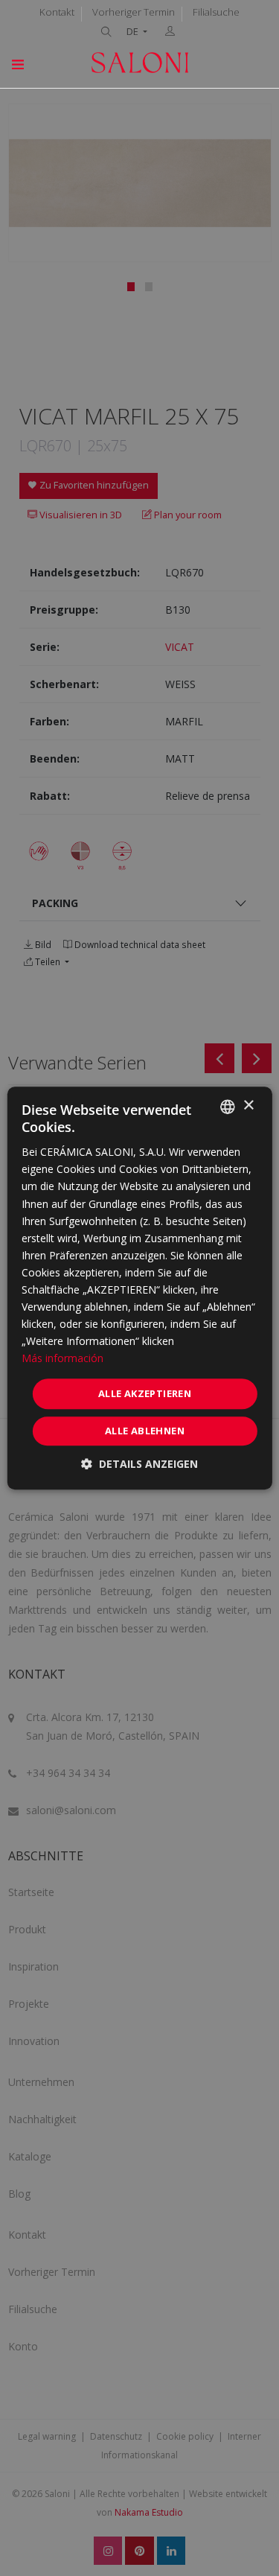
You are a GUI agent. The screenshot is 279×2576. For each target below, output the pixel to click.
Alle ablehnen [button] (145, 1431)
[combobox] (228, 1107)
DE (134, 32)
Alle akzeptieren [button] (145, 1393)
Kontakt (57, 12)
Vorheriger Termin (134, 12)
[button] (139, 1464)
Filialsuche (216, 12)
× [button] (248, 1106)
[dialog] (139, 1288)
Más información (62, 1359)
